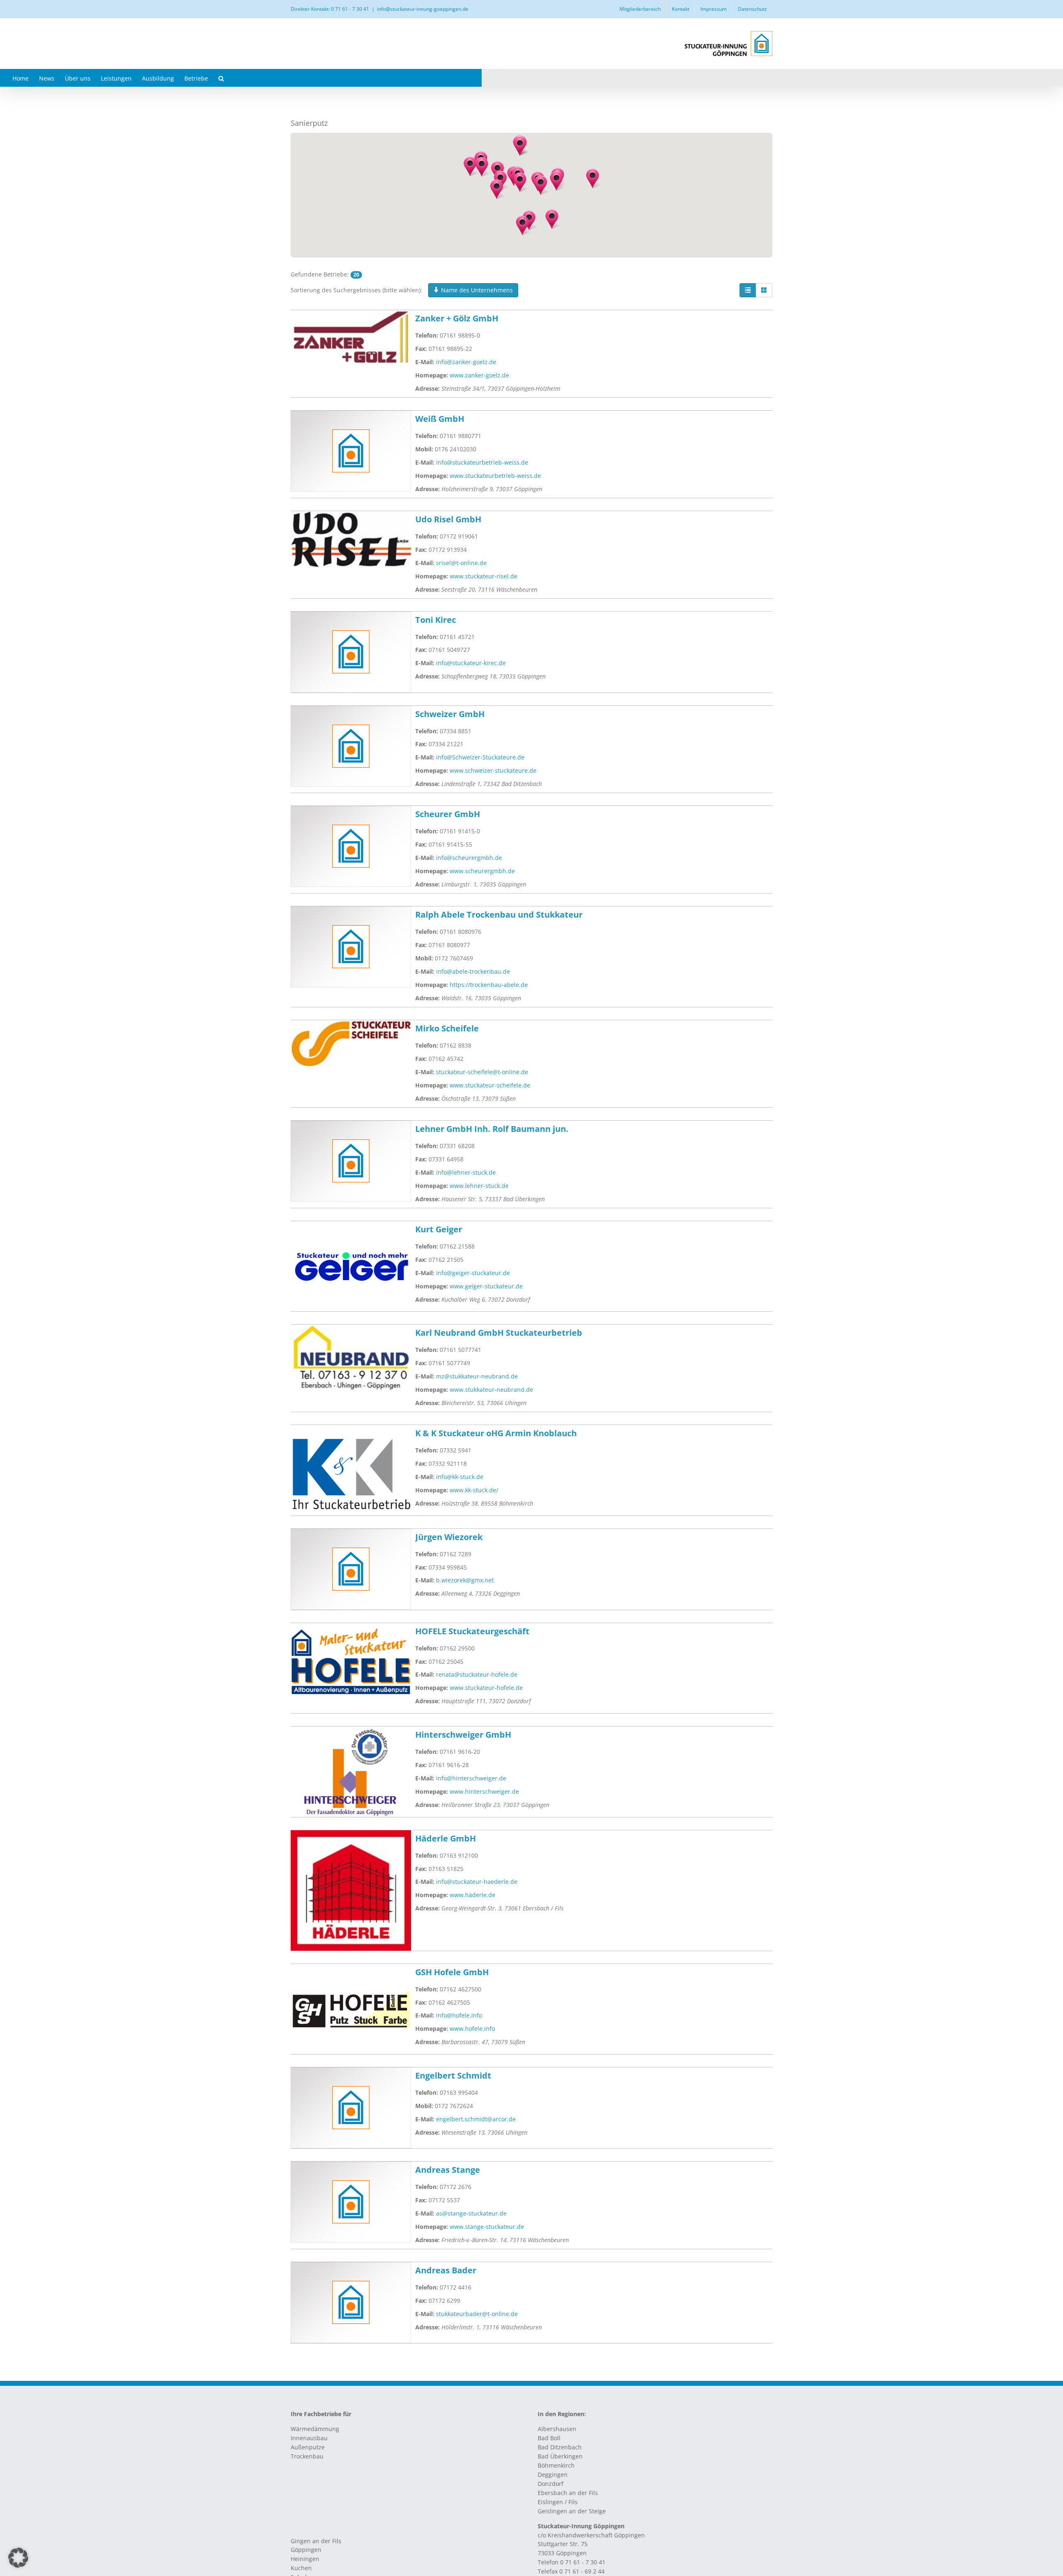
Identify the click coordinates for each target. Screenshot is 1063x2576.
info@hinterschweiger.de (471, 1778)
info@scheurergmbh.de (469, 858)
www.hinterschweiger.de (484, 1791)
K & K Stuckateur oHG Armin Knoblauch (496, 1433)
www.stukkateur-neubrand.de (491, 1390)
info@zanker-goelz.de (466, 362)
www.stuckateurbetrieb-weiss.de (495, 476)
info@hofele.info (459, 2015)
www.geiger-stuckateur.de (486, 1286)
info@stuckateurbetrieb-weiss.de (482, 462)
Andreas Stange (448, 2170)
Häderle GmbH (446, 1838)
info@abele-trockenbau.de (473, 971)
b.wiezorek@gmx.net (465, 1580)
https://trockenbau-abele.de (489, 985)
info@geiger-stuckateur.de (473, 1273)
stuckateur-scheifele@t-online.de (482, 1072)
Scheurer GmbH (448, 814)
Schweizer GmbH (450, 714)
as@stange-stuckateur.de (471, 2213)
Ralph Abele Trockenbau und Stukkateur (499, 915)
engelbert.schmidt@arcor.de (476, 2119)
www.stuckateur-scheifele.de (490, 1085)
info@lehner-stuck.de (466, 1172)
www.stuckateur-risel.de (484, 576)
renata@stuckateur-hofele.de (477, 1674)
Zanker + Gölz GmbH (457, 318)
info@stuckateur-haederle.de (477, 1882)
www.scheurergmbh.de (482, 871)
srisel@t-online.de (461, 563)
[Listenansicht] (748, 290)
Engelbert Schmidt (453, 2075)
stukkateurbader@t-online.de (477, 2314)
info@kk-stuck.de (460, 1477)
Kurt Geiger (439, 1229)
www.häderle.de (473, 1895)
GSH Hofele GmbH (452, 1972)
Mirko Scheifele (447, 1028)
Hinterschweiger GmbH (463, 1735)
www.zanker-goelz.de (479, 375)
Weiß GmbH (440, 419)
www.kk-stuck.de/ (474, 1490)
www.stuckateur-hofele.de (486, 1688)
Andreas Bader (446, 2270)
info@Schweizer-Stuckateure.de (480, 757)
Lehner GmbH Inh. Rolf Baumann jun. (492, 1129)
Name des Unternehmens (476, 290)
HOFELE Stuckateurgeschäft (472, 1631)
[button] (221, 78)
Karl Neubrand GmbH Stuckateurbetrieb (499, 1333)
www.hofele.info (472, 2029)
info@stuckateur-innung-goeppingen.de (423, 9)
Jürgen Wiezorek (449, 1537)
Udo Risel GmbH (448, 519)
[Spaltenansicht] (764, 290)
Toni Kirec (436, 620)
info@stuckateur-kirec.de (471, 663)
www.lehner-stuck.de (479, 1186)
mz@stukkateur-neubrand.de (477, 1376)
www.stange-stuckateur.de (487, 2227)
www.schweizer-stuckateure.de (493, 770)
